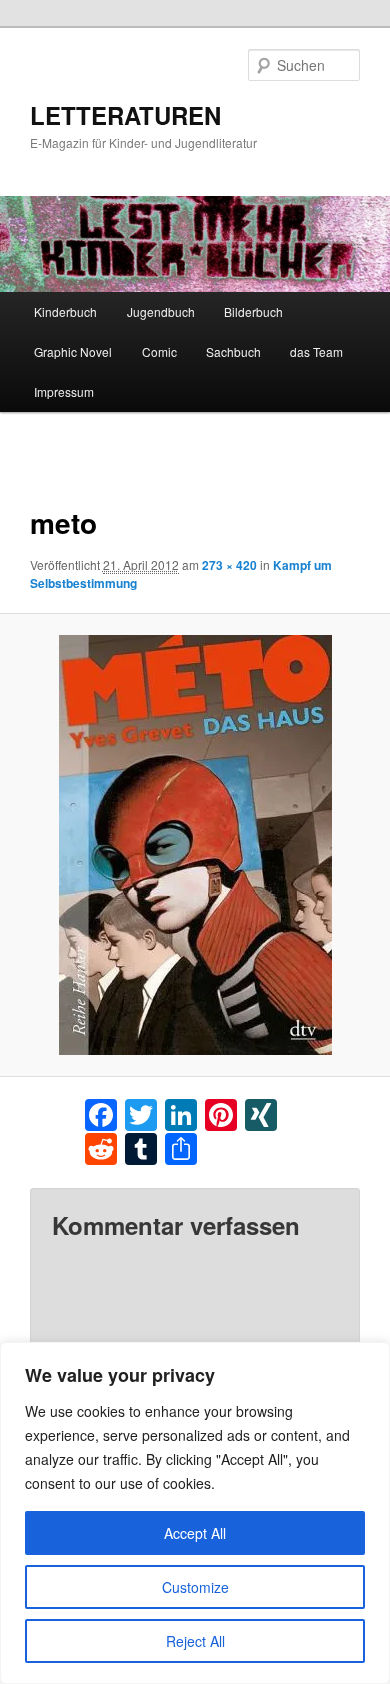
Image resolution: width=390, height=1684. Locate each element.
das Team (316, 351)
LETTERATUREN (125, 115)
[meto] (194, 845)
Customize (195, 1587)
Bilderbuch (253, 311)
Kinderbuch (65, 311)
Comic (159, 351)
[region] (195, 1513)
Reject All (195, 1641)
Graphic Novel (73, 351)
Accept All (195, 1533)
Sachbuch (233, 351)
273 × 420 (229, 565)
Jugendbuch (161, 311)
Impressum (64, 391)
